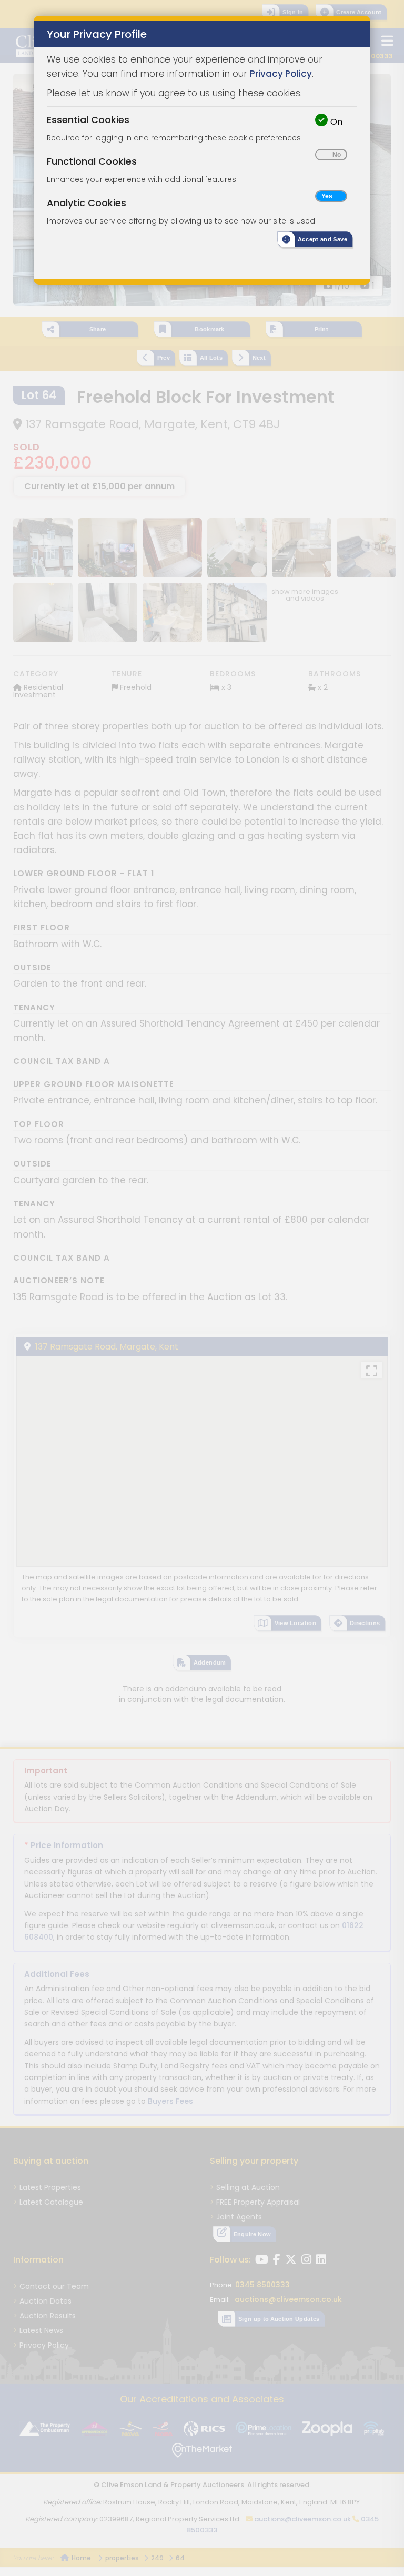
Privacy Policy (281, 74)
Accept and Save (322, 239)
